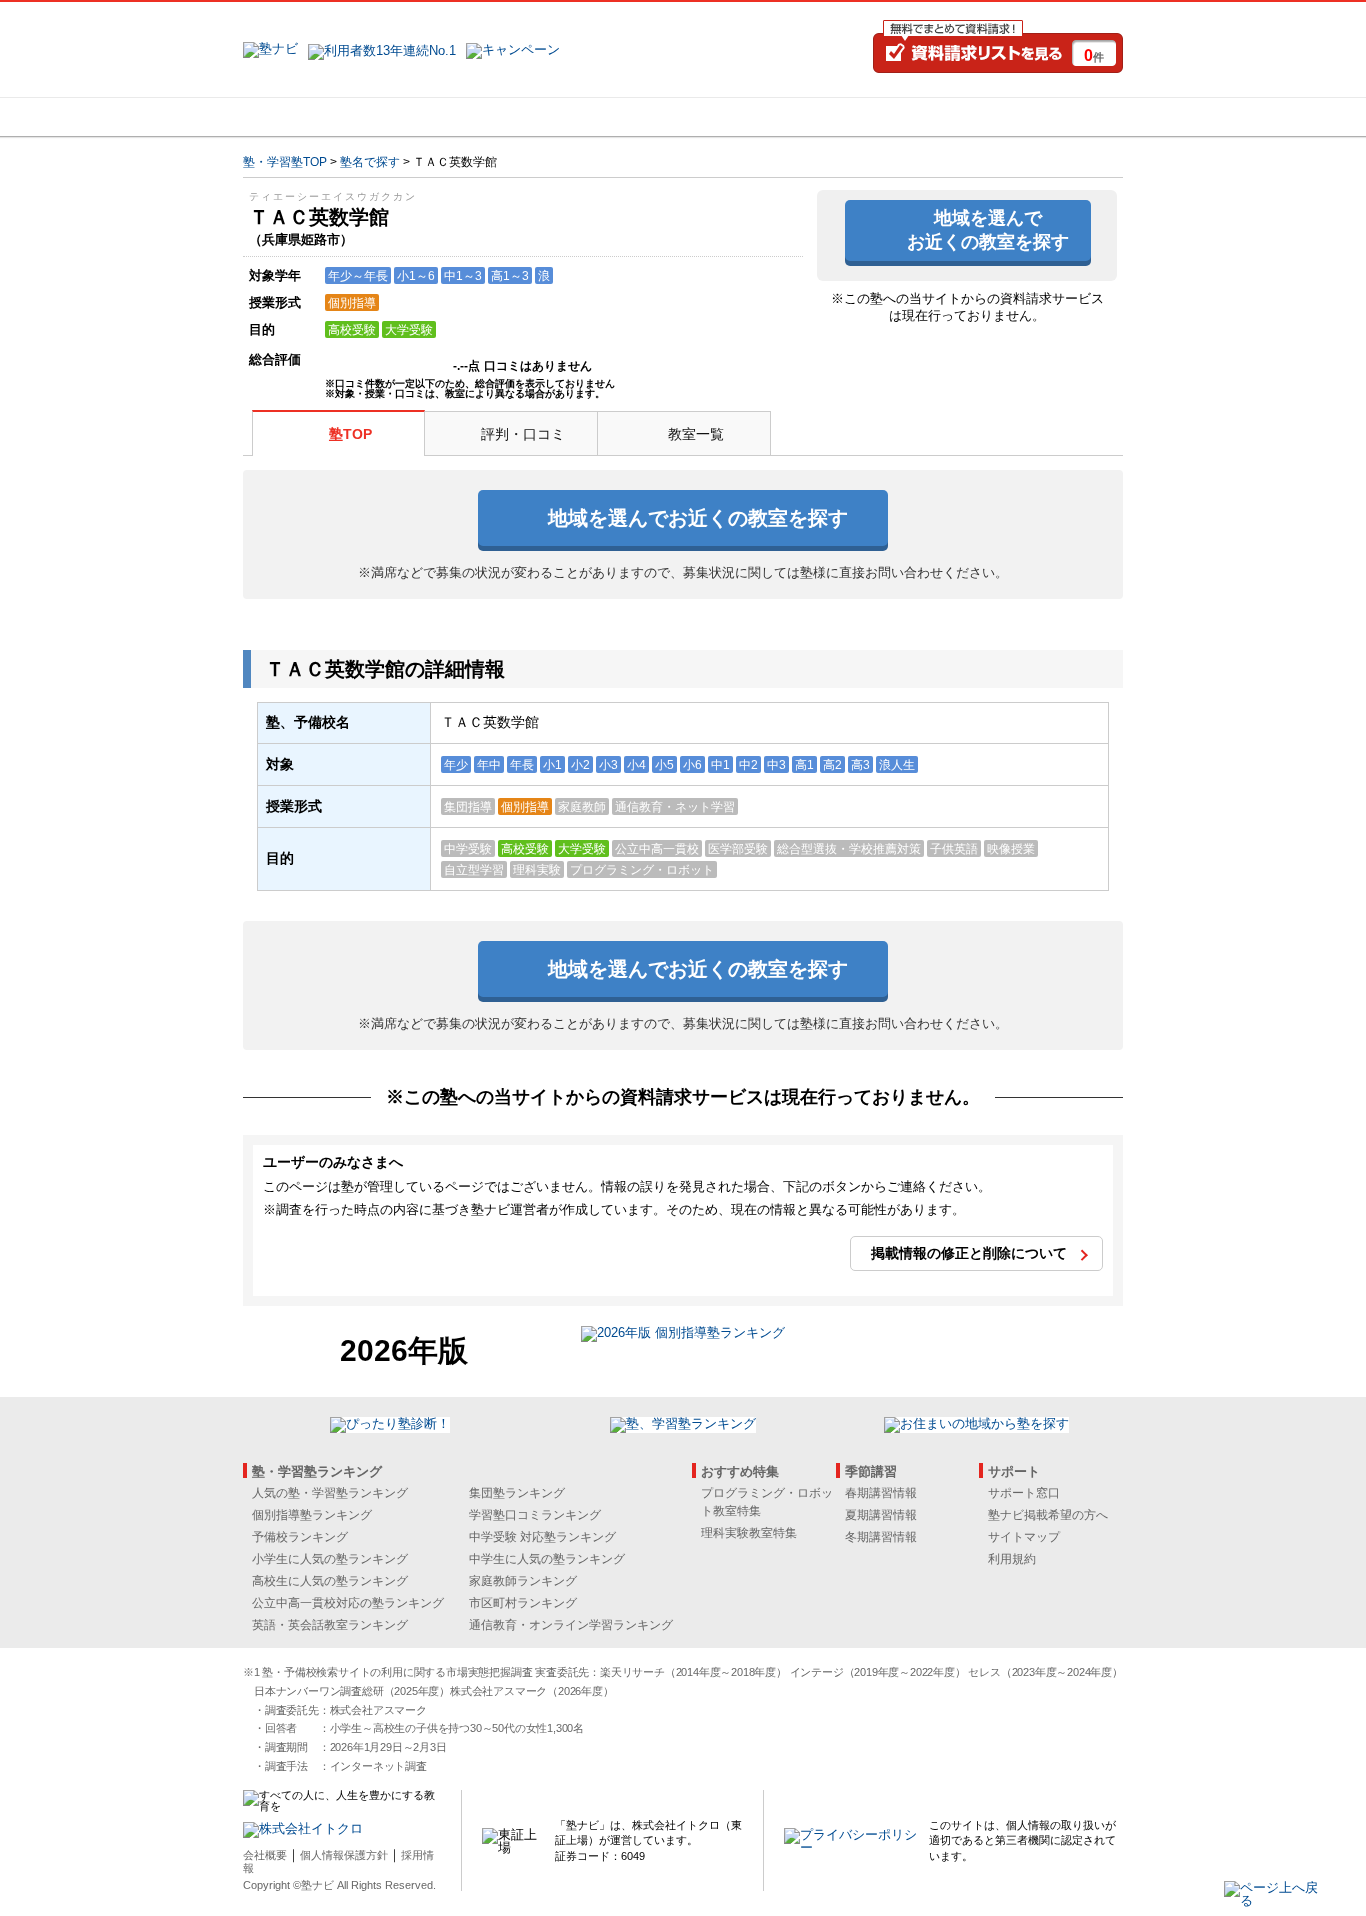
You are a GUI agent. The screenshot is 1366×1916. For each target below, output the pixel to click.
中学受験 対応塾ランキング (542, 1537)
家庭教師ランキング (523, 1581)
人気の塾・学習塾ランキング (330, 1493)
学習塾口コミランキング (535, 1515)
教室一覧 (696, 434)
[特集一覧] (900, 117)
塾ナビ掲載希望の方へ (1048, 1515)
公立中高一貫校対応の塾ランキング (348, 1603)
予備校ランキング (300, 1537)
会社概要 (265, 1855)
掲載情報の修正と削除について (969, 1253)
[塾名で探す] (462, 117)
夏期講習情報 (881, 1515)
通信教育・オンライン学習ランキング (571, 1625)
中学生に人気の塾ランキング (547, 1559)
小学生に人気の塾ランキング (330, 1559)
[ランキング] (608, 117)
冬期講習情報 (881, 1537)
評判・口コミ (523, 434)
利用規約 (1012, 1559)
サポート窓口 (1024, 1493)
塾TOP (350, 434)
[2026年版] (683, 1335)
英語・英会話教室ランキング (330, 1625)
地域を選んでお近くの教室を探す (988, 229)
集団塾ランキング (517, 1493)
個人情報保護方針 (344, 1855)
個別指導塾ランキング (312, 1515)
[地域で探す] (316, 117)
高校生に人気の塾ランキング (330, 1581)
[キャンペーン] (1046, 117)
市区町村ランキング (523, 1603)
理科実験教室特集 (749, 1533)
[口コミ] (754, 117)
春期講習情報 (881, 1493)
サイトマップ (1024, 1537)
